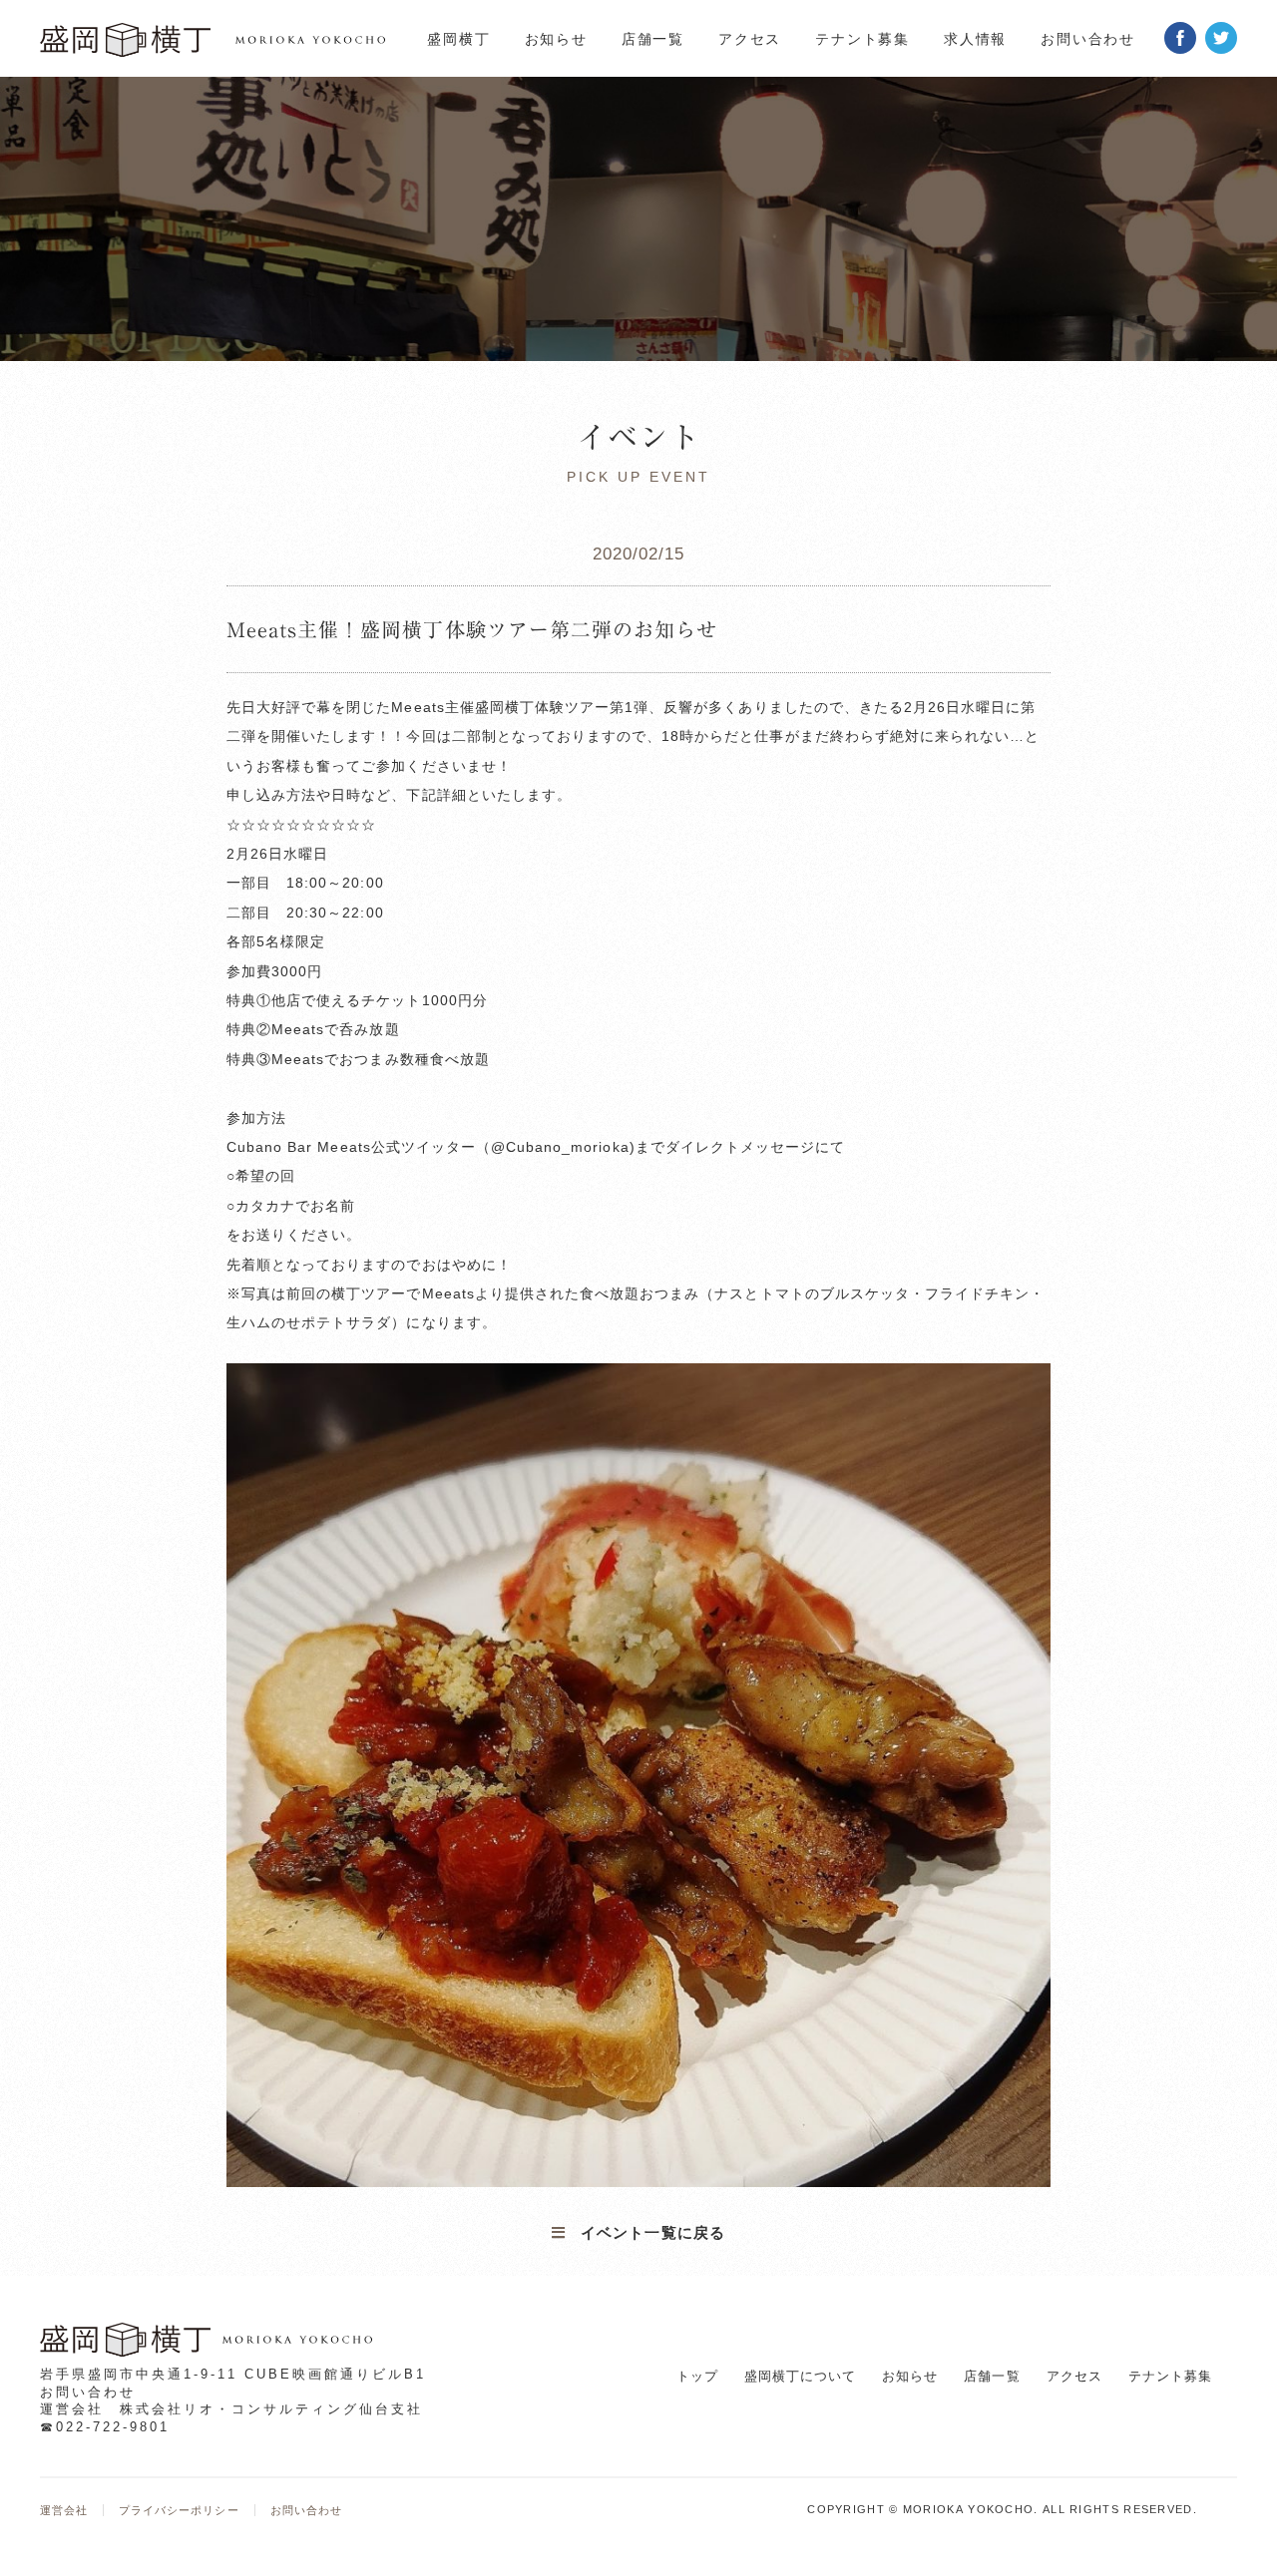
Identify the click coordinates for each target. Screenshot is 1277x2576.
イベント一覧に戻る (652, 2232)
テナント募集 (862, 39)
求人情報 (975, 39)
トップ (697, 2376)
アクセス (750, 39)
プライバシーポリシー (179, 2510)
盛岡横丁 (458, 39)
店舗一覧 (653, 39)
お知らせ (556, 39)
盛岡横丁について (800, 2376)
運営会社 (64, 2510)
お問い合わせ (1088, 39)
